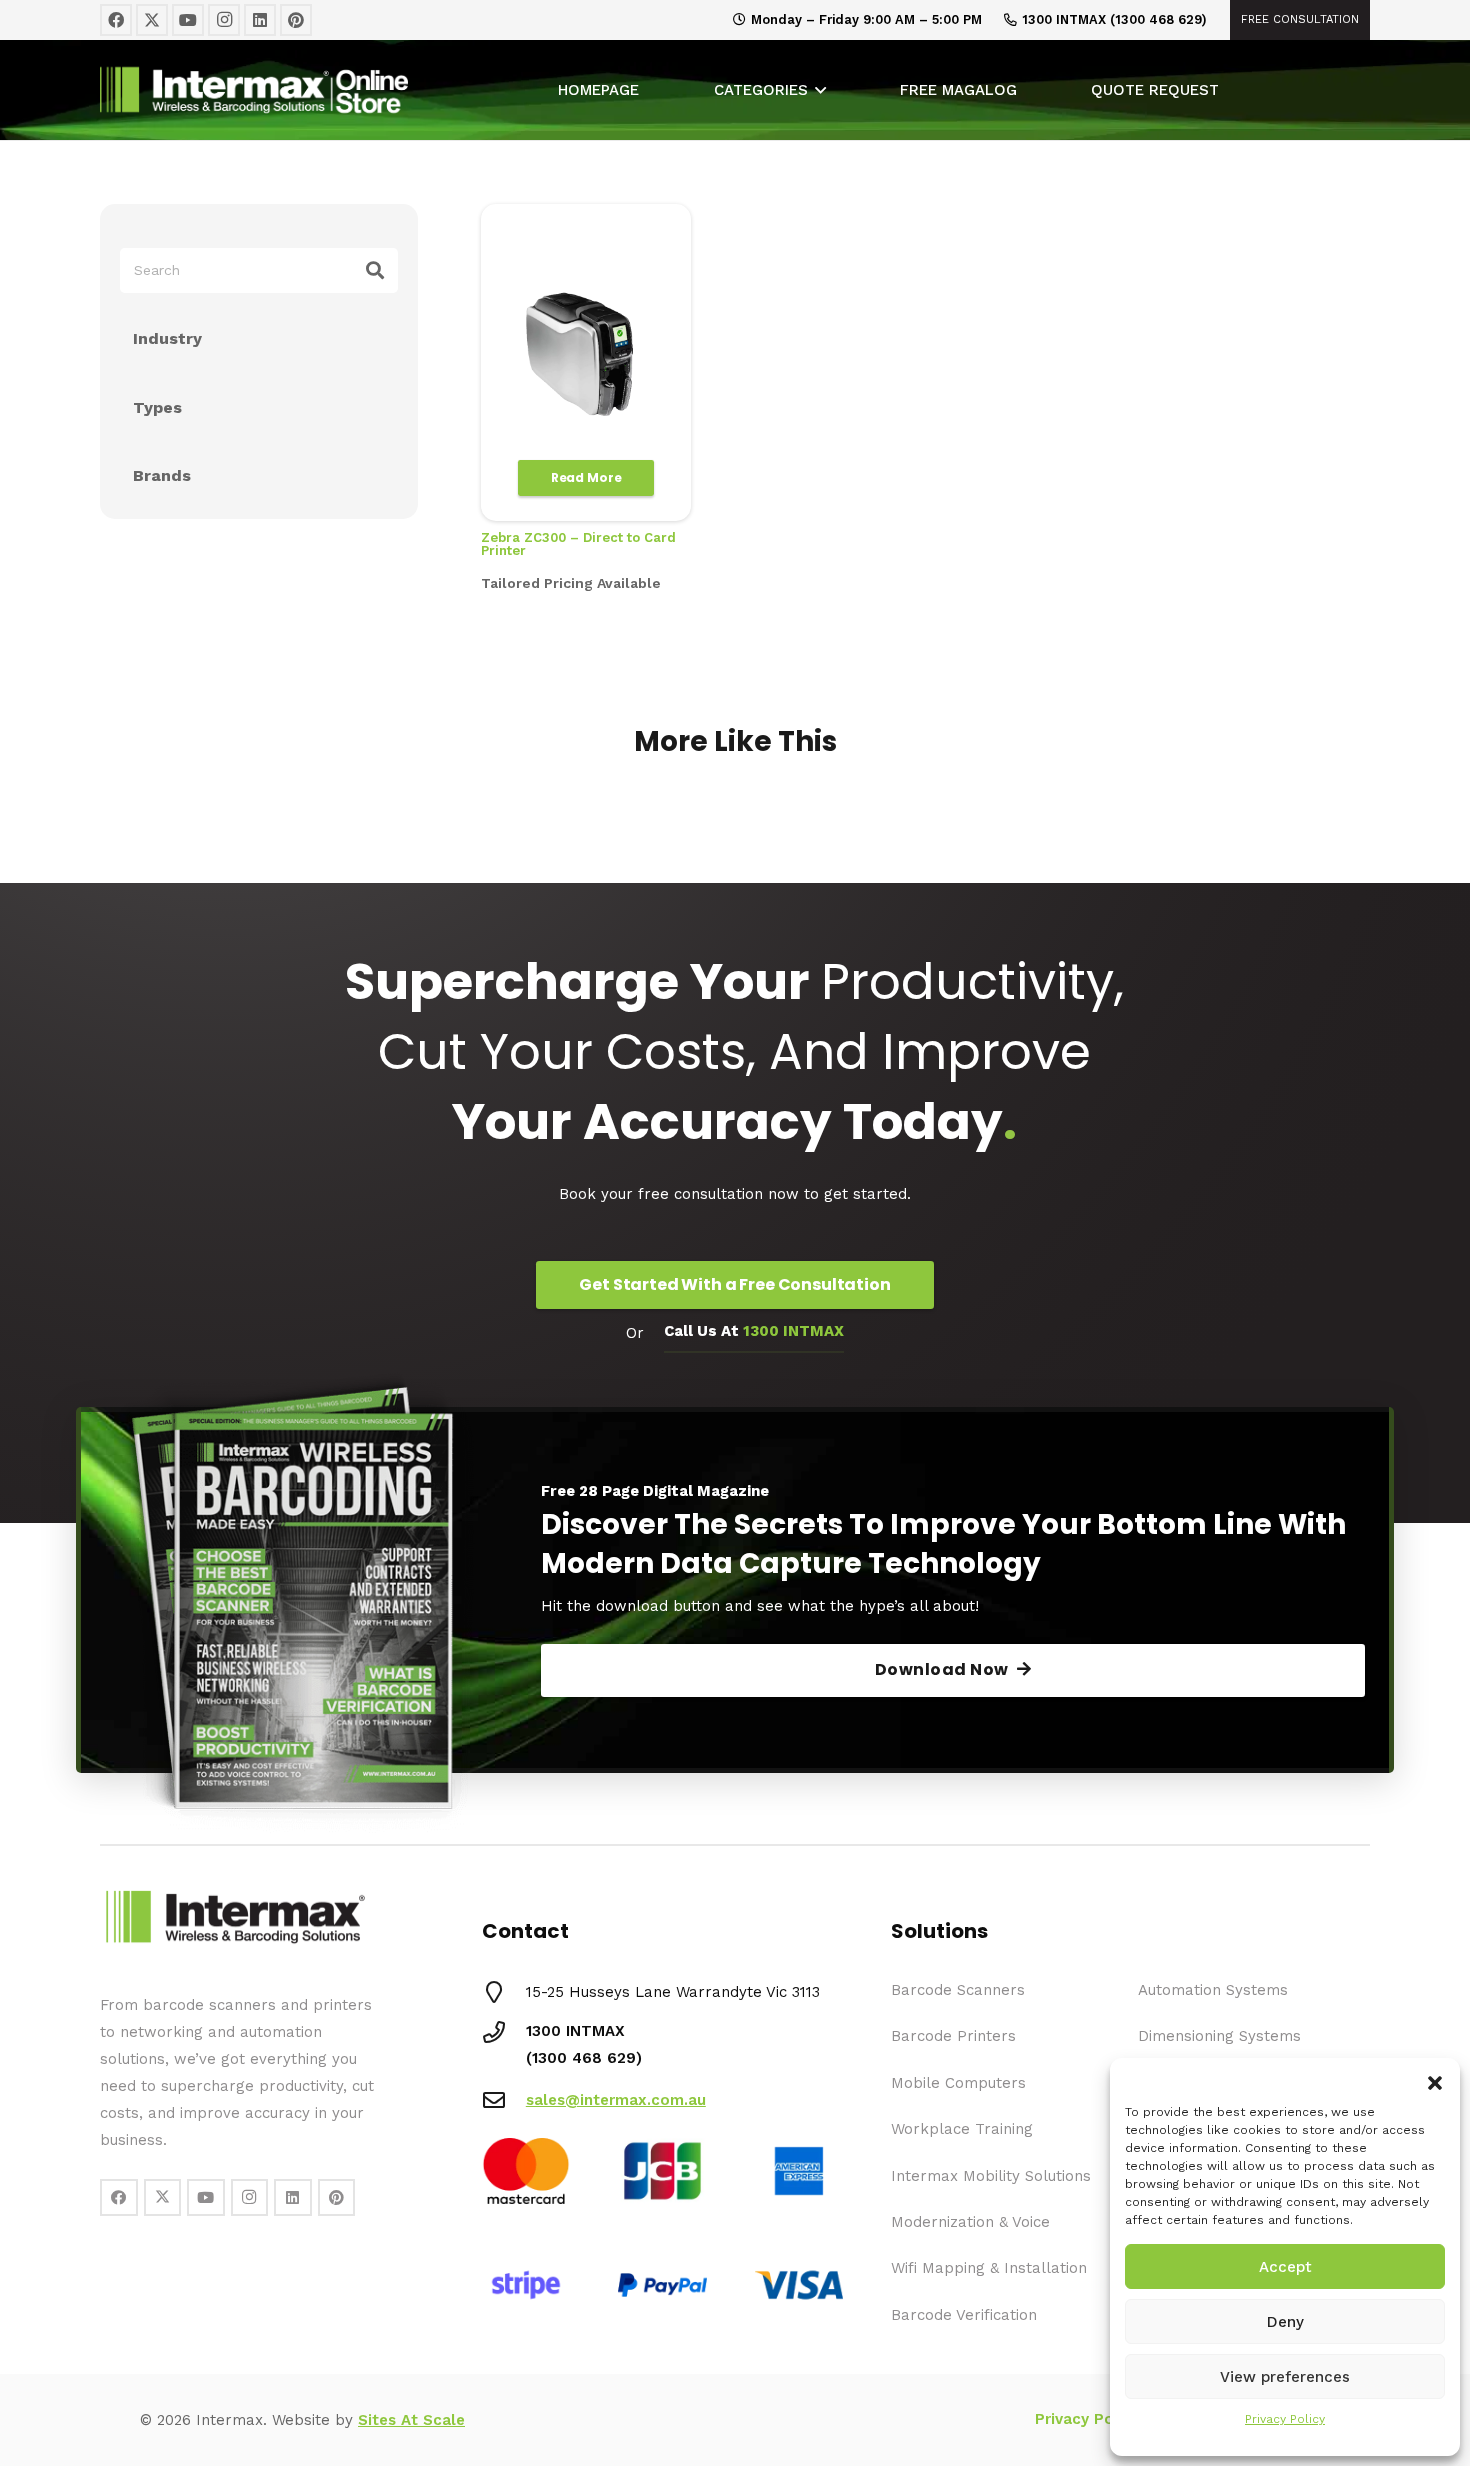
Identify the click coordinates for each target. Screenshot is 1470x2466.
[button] (1435, 2083)
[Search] (375, 270)
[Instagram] (224, 20)
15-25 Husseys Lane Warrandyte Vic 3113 (673, 1992)
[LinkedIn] (260, 20)
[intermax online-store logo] (329, 90)
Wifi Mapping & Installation (989, 2268)
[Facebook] (116, 20)
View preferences (1285, 2377)
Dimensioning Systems (1219, 2036)
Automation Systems (1213, 1990)
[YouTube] (188, 20)
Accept (1285, 2267)
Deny (1285, 2322)
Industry (167, 338)
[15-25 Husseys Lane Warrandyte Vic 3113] (504, 1992)
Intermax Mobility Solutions (991, 2176)
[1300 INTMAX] (504, 2032)
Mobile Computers (958, 2083)
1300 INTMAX (575, 2031)
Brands (162, 475)
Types (157, 407)
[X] (152, 20)
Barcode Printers (953, 2036)
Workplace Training (962, 2129)
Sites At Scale (411, 2420)
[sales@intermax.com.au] (504, 2100)
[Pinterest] (296, 20)
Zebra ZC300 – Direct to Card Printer (578, 544)
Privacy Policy (1285, 2419)
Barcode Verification (964, 2315)
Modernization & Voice (970, 2222)
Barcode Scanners (958, 1990)
